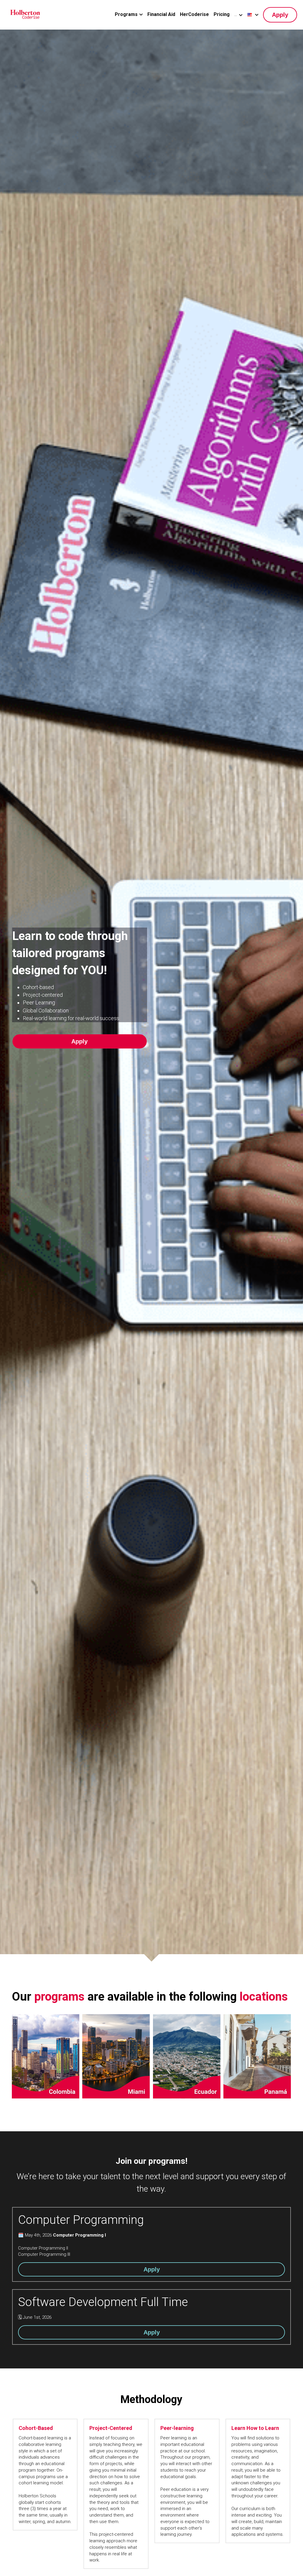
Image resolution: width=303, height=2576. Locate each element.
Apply (280, 15)
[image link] (25, 14)
